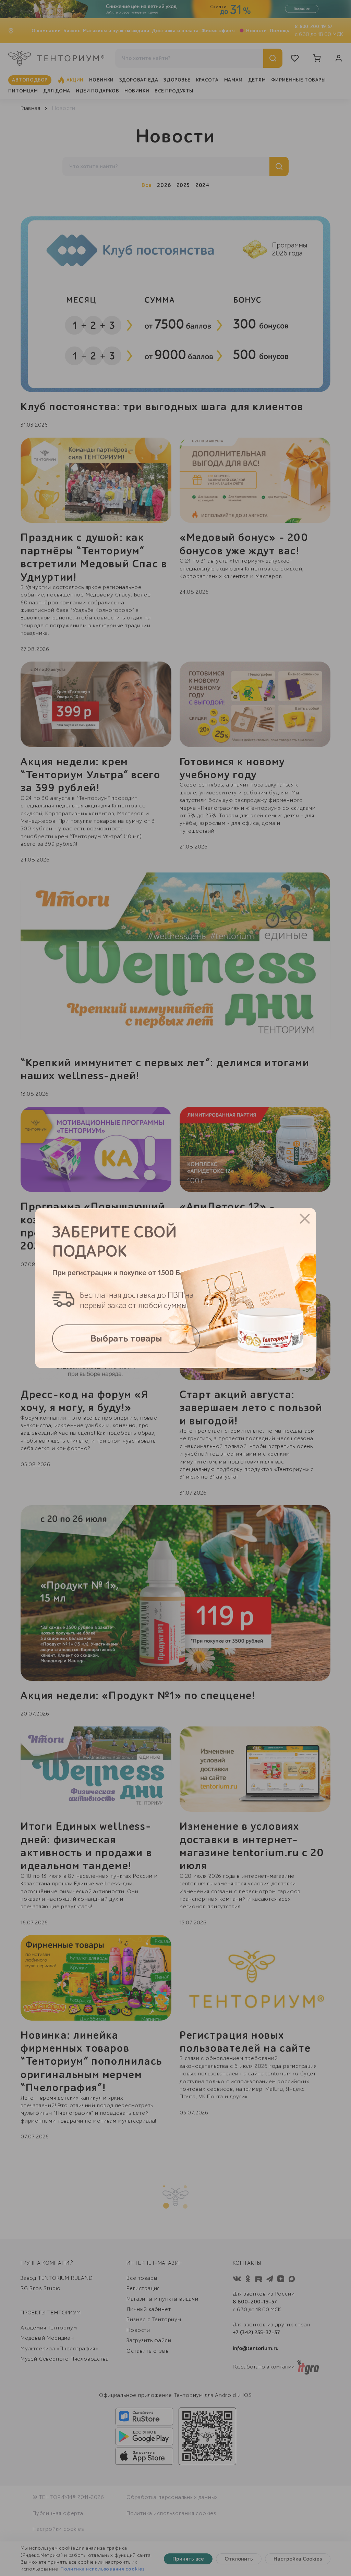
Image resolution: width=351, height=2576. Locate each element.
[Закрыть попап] (305, 1219)
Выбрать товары (126, 1339)
